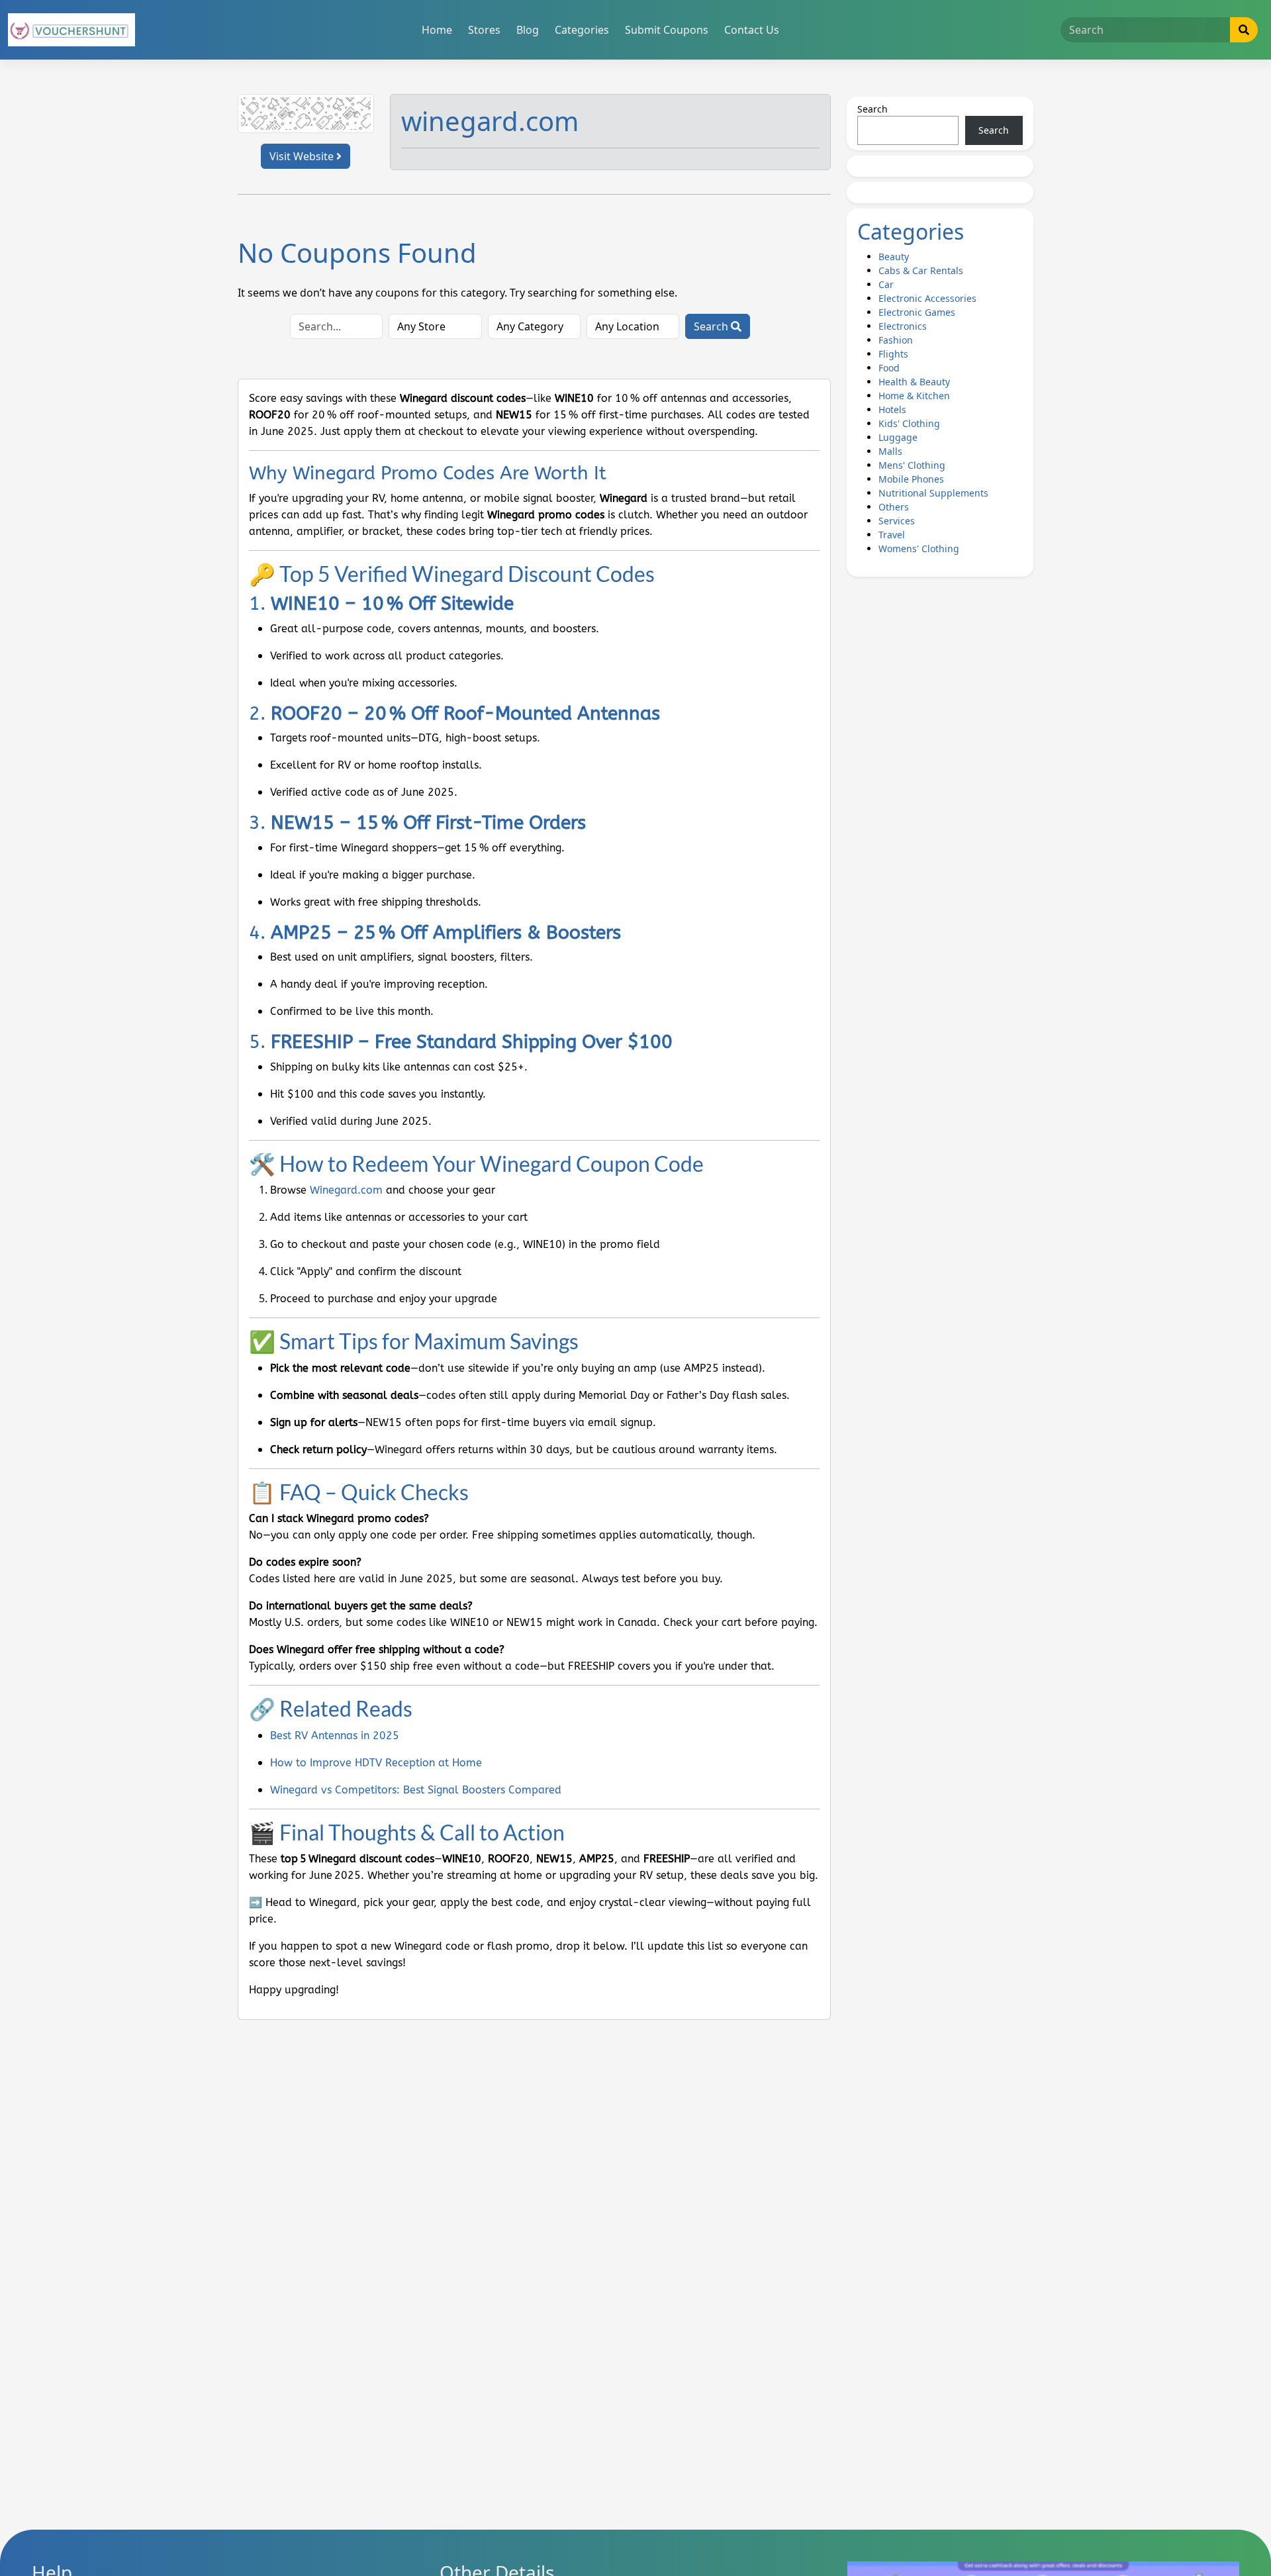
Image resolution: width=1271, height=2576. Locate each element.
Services (897, 521)
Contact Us (752, 30)
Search (712, 326)
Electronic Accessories (927, 298)
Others (894, 507)
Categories (582, 30)
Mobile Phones (911, 479)
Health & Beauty (914, 382)
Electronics (903, 326)
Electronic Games (917, 312)
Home (437, 30)
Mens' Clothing (912, 465)
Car (886, 284)
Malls (890, 451)
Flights (893, 354)
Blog (528, 30)
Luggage (898, 437)
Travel (892, 535)
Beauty (894, 257)
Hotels (892, 409)
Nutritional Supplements (933, 493)
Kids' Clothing (909, 423)
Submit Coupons (667, 30)
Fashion (896, 340)
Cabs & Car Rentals (921, 270)
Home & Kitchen (914, 396)
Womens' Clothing (919, 549)
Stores (484, 30)
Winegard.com (346, 1190)
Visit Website (303, 156)
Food (889, 368)
